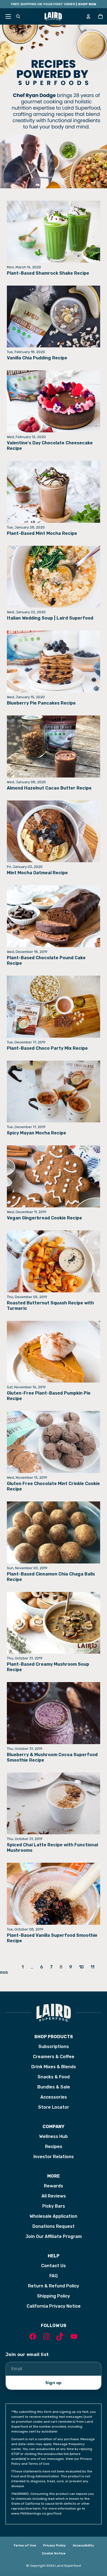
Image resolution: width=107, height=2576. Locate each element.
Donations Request (54, 2226)
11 (92, 1967)
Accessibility (83, 2545)
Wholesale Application (54, 2216)
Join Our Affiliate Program (54, 2236)
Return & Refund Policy (54, 2286)
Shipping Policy (54, 2296)
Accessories (54, 2097)
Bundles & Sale (54, 2087)
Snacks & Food (54, 2077)
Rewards (54, 2186)
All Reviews (54, 2196)
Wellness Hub (54, 2136)
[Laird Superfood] (54, 2013)
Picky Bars (54, 2206)
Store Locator (54, 2107)
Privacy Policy (54, 2545)
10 (81, 1967)
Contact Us (54, 2266)
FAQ (54, 2276)
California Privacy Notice (54, 2306)
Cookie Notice (54, 2553)
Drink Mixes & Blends (54, 2067)
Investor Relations (54, 2157)
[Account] (88, 16)
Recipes (54, 2147)
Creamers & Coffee (54, 2057)
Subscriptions (54, 2047)
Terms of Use (25, 2545)
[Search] (18, 16)
